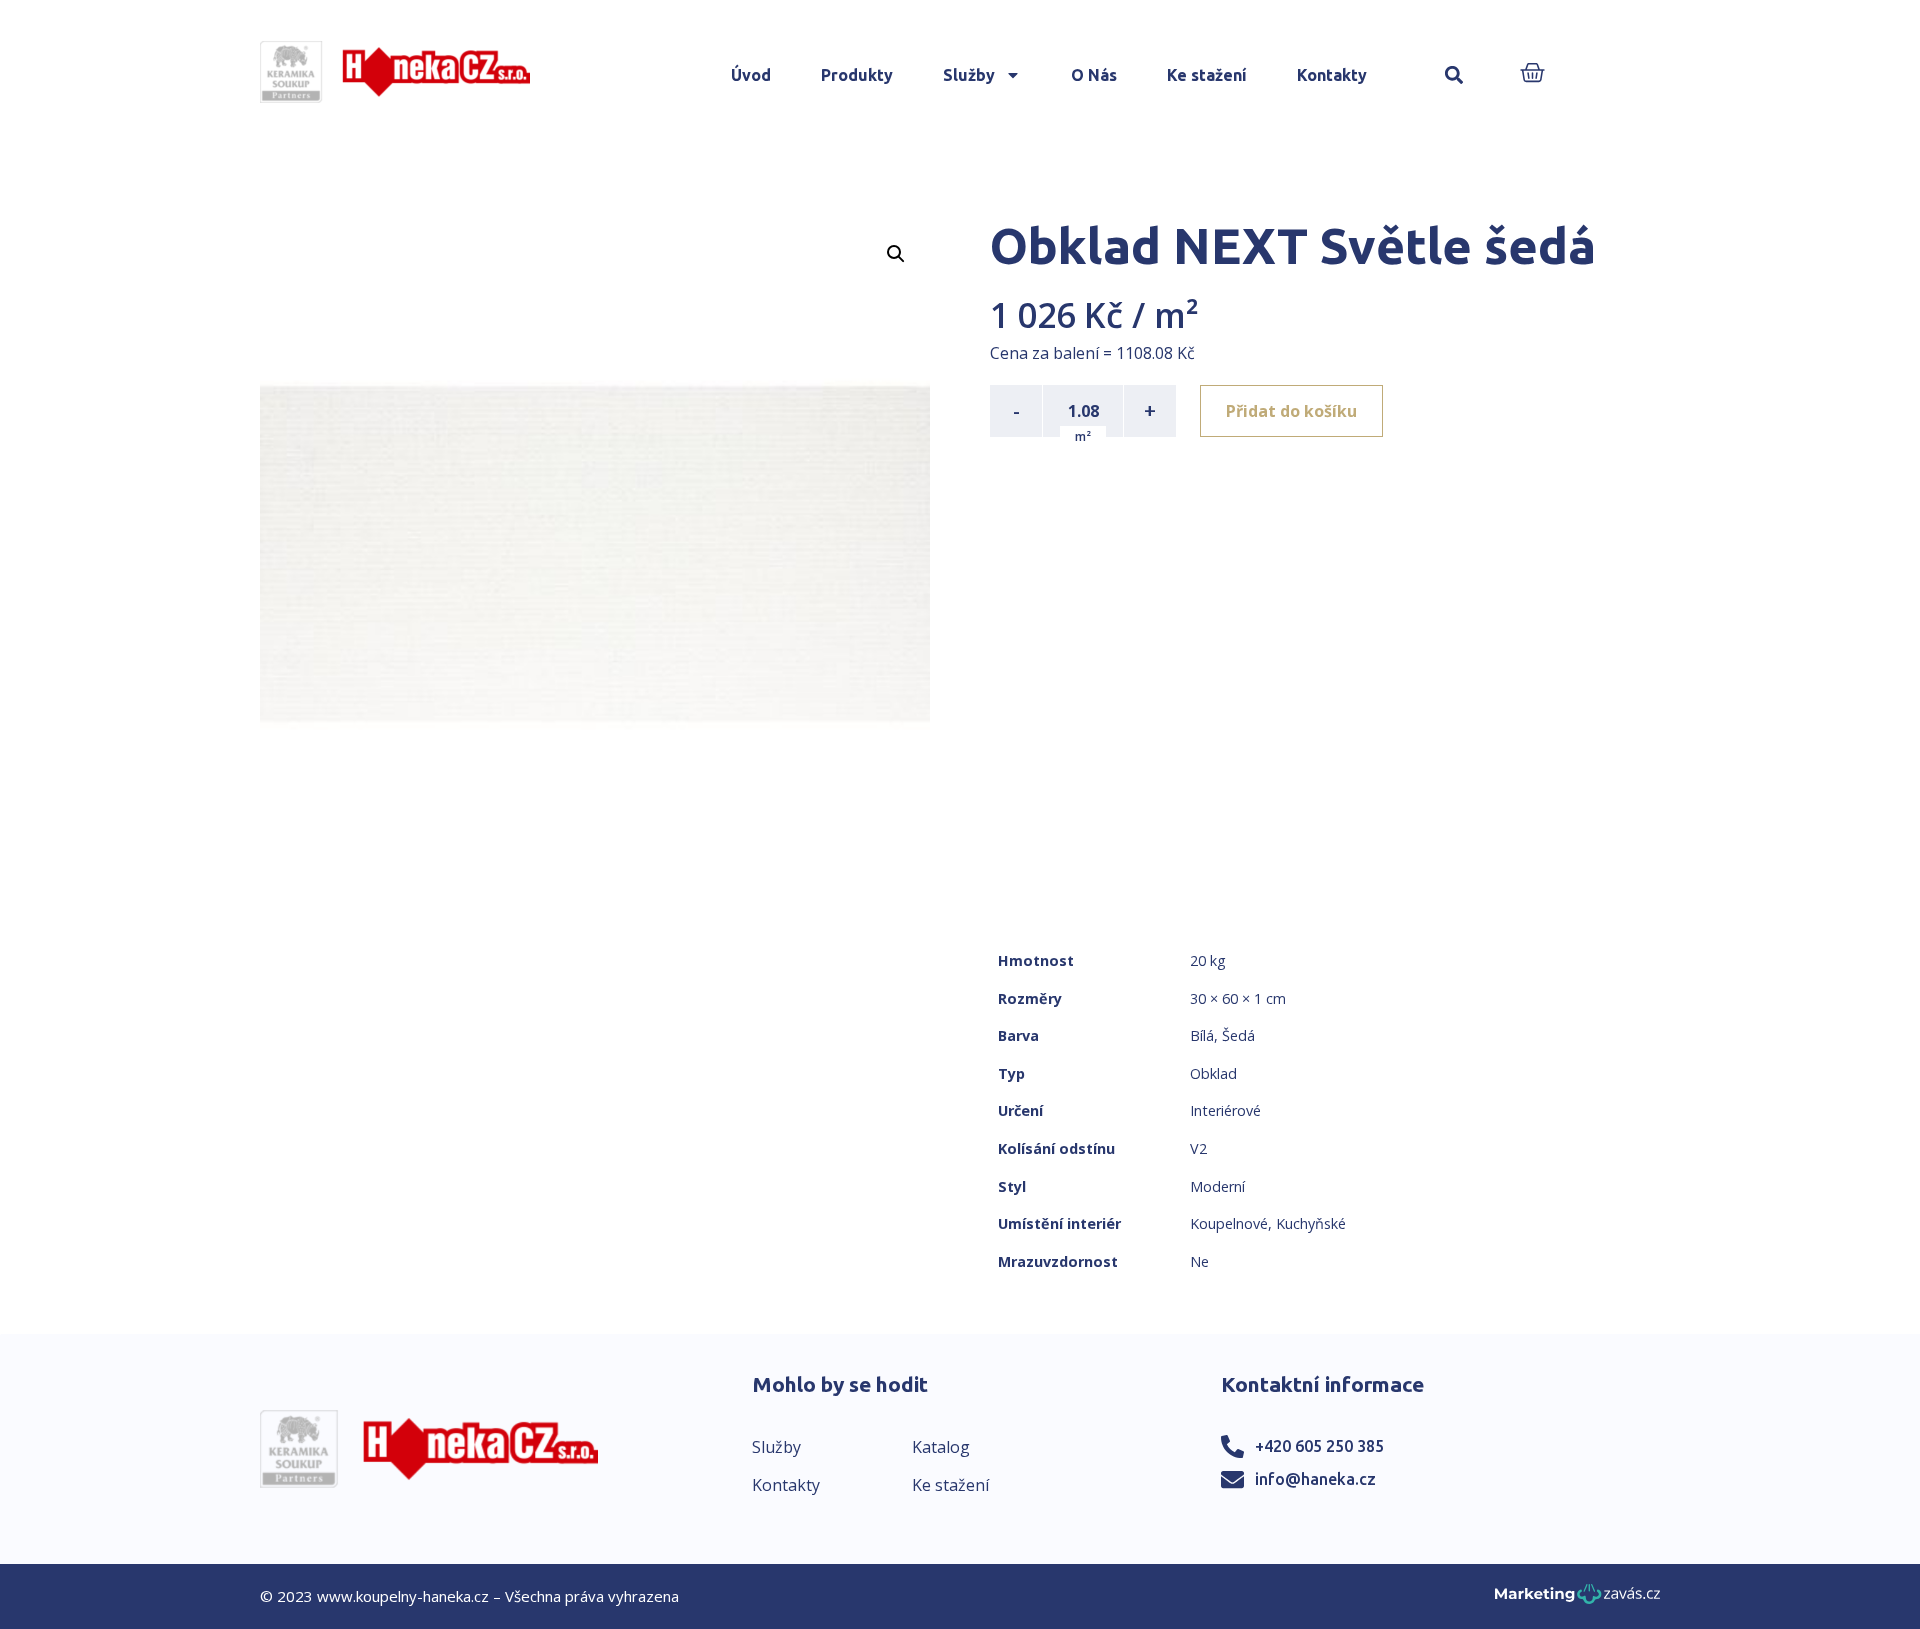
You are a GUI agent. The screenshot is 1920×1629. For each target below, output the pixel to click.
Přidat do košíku (1291, 411)
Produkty (857, 75)
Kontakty (1332, 75)
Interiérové (1225, 1110)
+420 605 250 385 (1319, 1446)
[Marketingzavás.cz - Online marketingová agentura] (1577, 1599)
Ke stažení (1207, 75)
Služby (969, 75)
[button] (1453, 75)
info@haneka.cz (1315, 1479)
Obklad (1213, 1073)
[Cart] (1532, 74)
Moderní (1217, 1186)
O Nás (1094, 75)
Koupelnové (1229, 1223)
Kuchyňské (1311, 1223)
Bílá (1202, 1035)
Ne (1199, 1261)
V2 (1198, 1148)
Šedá (1238, 1035)
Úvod (751, 75)
